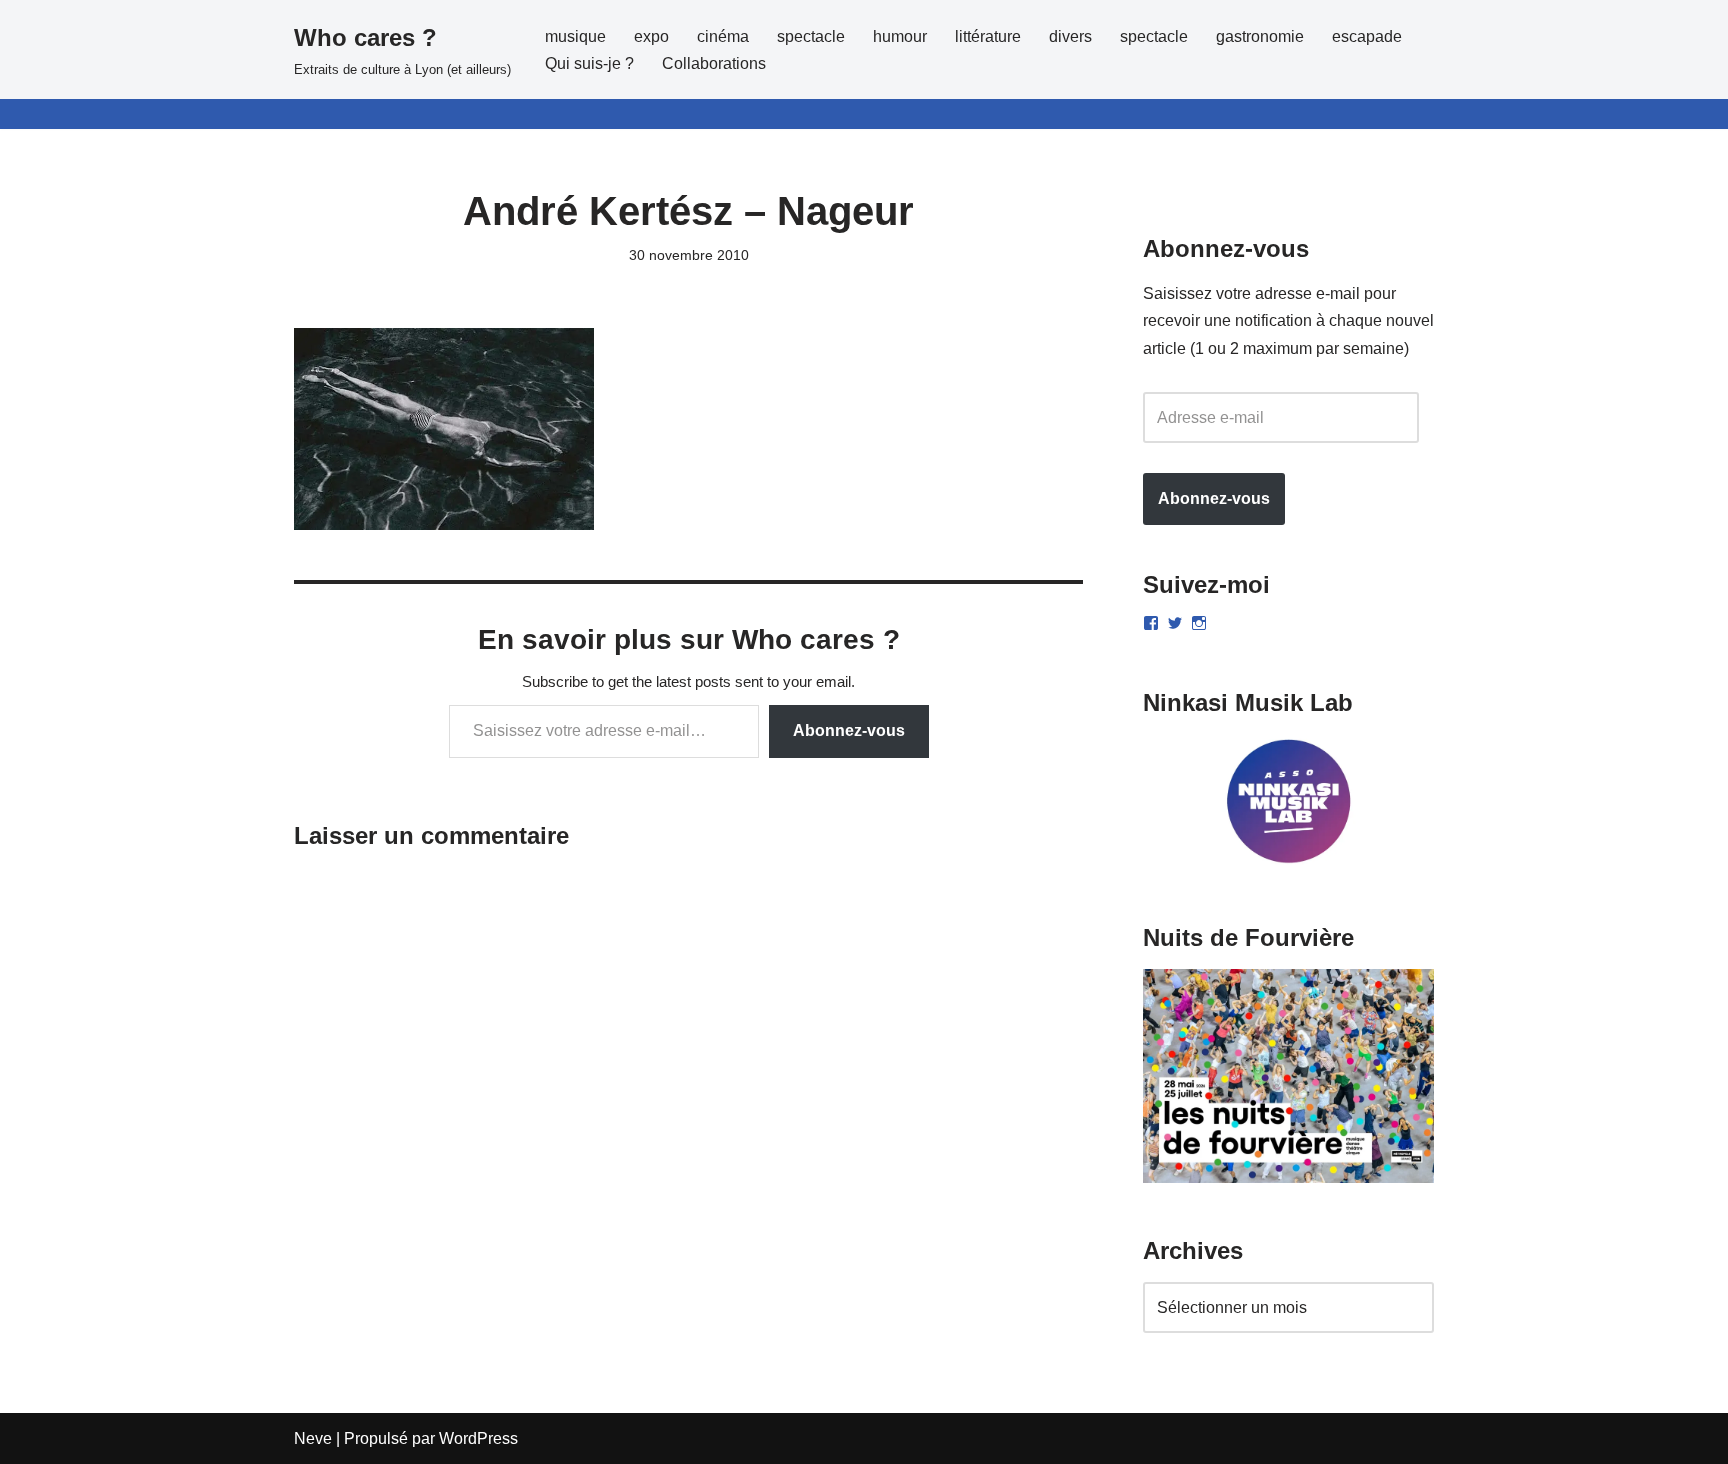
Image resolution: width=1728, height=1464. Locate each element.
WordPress (478, 1438)
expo (651, 36)
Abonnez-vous (849, 730)
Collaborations (714, 63)
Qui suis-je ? (589, 63)
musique (575, 36)
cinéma (723, 36)
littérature (988, 36)
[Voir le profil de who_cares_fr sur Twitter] (1175, 623)
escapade (1367, 36)
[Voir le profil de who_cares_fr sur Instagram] (1199, 623)
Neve (313, 1438)
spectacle (811, 36)
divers (1070, 36)
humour (900, 36)
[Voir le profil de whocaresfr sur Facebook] (1151, 623)
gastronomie (1260, 36)
